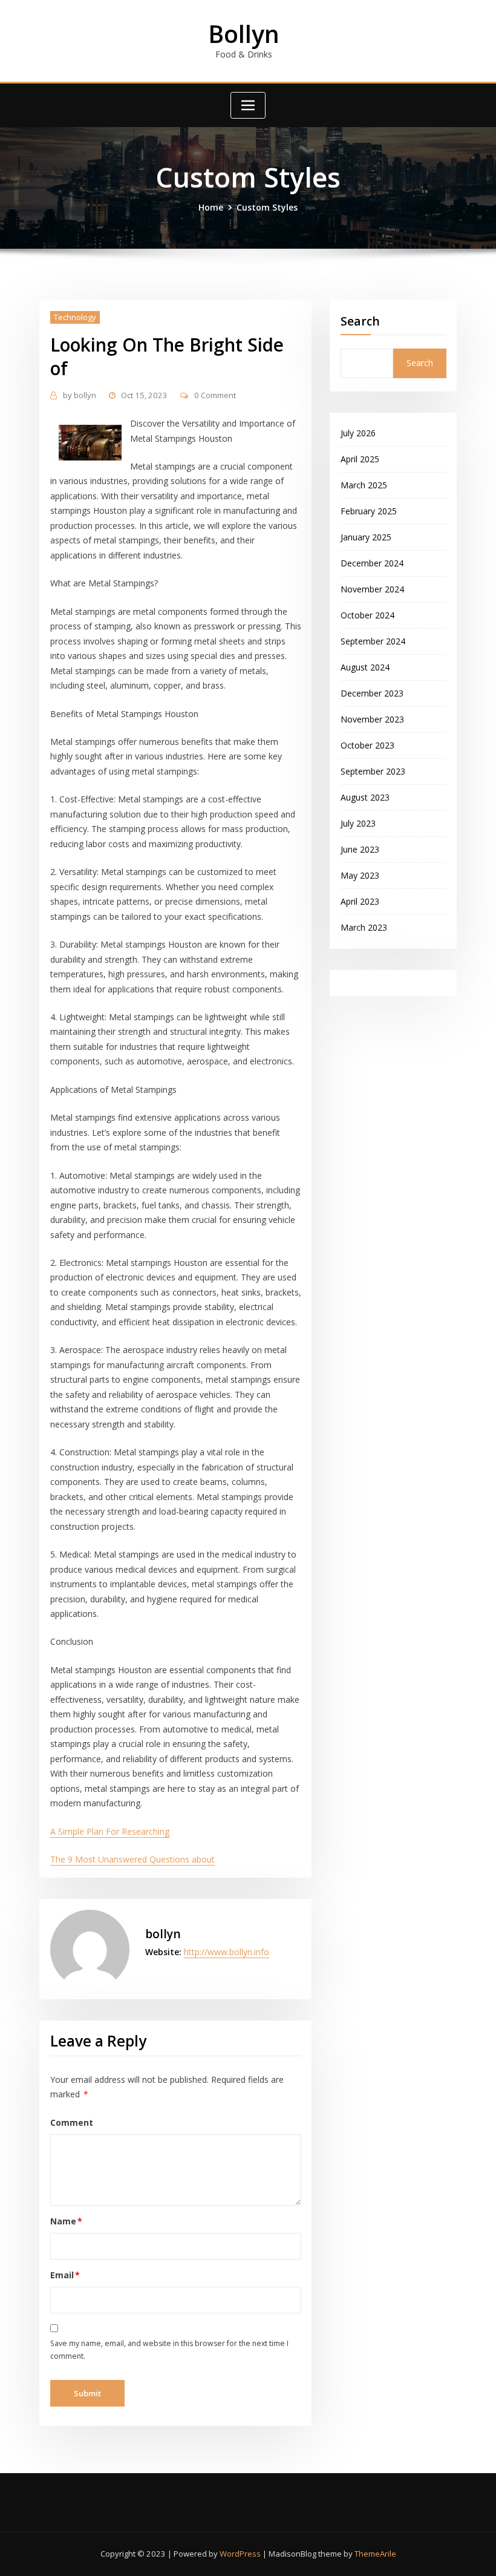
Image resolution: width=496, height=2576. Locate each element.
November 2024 (372, 589)
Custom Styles (267, 207)
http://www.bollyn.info (227, 1952)
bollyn (80, 395)
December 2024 (372, 563)
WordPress (240, 2554)
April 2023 (360, 901)
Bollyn (244, 34)
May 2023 (360, 875)
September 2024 (373, 641)
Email (65, 2275)
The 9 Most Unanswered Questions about (132, 1859)
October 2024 (367, 615)
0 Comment (215, 395)
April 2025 (360, 459)
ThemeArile (375, 2554)
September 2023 (373, 771)
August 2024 (365, 667)
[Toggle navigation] (248, 105)
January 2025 (366, 537)
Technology (75, 317)
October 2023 (367, 745)
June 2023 (360, 849)
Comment (72, 2122)
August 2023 (365, 797)
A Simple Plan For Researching (110, 1831)
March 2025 (364, 485)
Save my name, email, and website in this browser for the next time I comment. (169, 2350)
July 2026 (358, 433)
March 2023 (364, 927)
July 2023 (358, 823)
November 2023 (372, 719)
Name (67, 2221)
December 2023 (372, 693)
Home (211, 207)
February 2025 (369, 511)
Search (360, 321)
